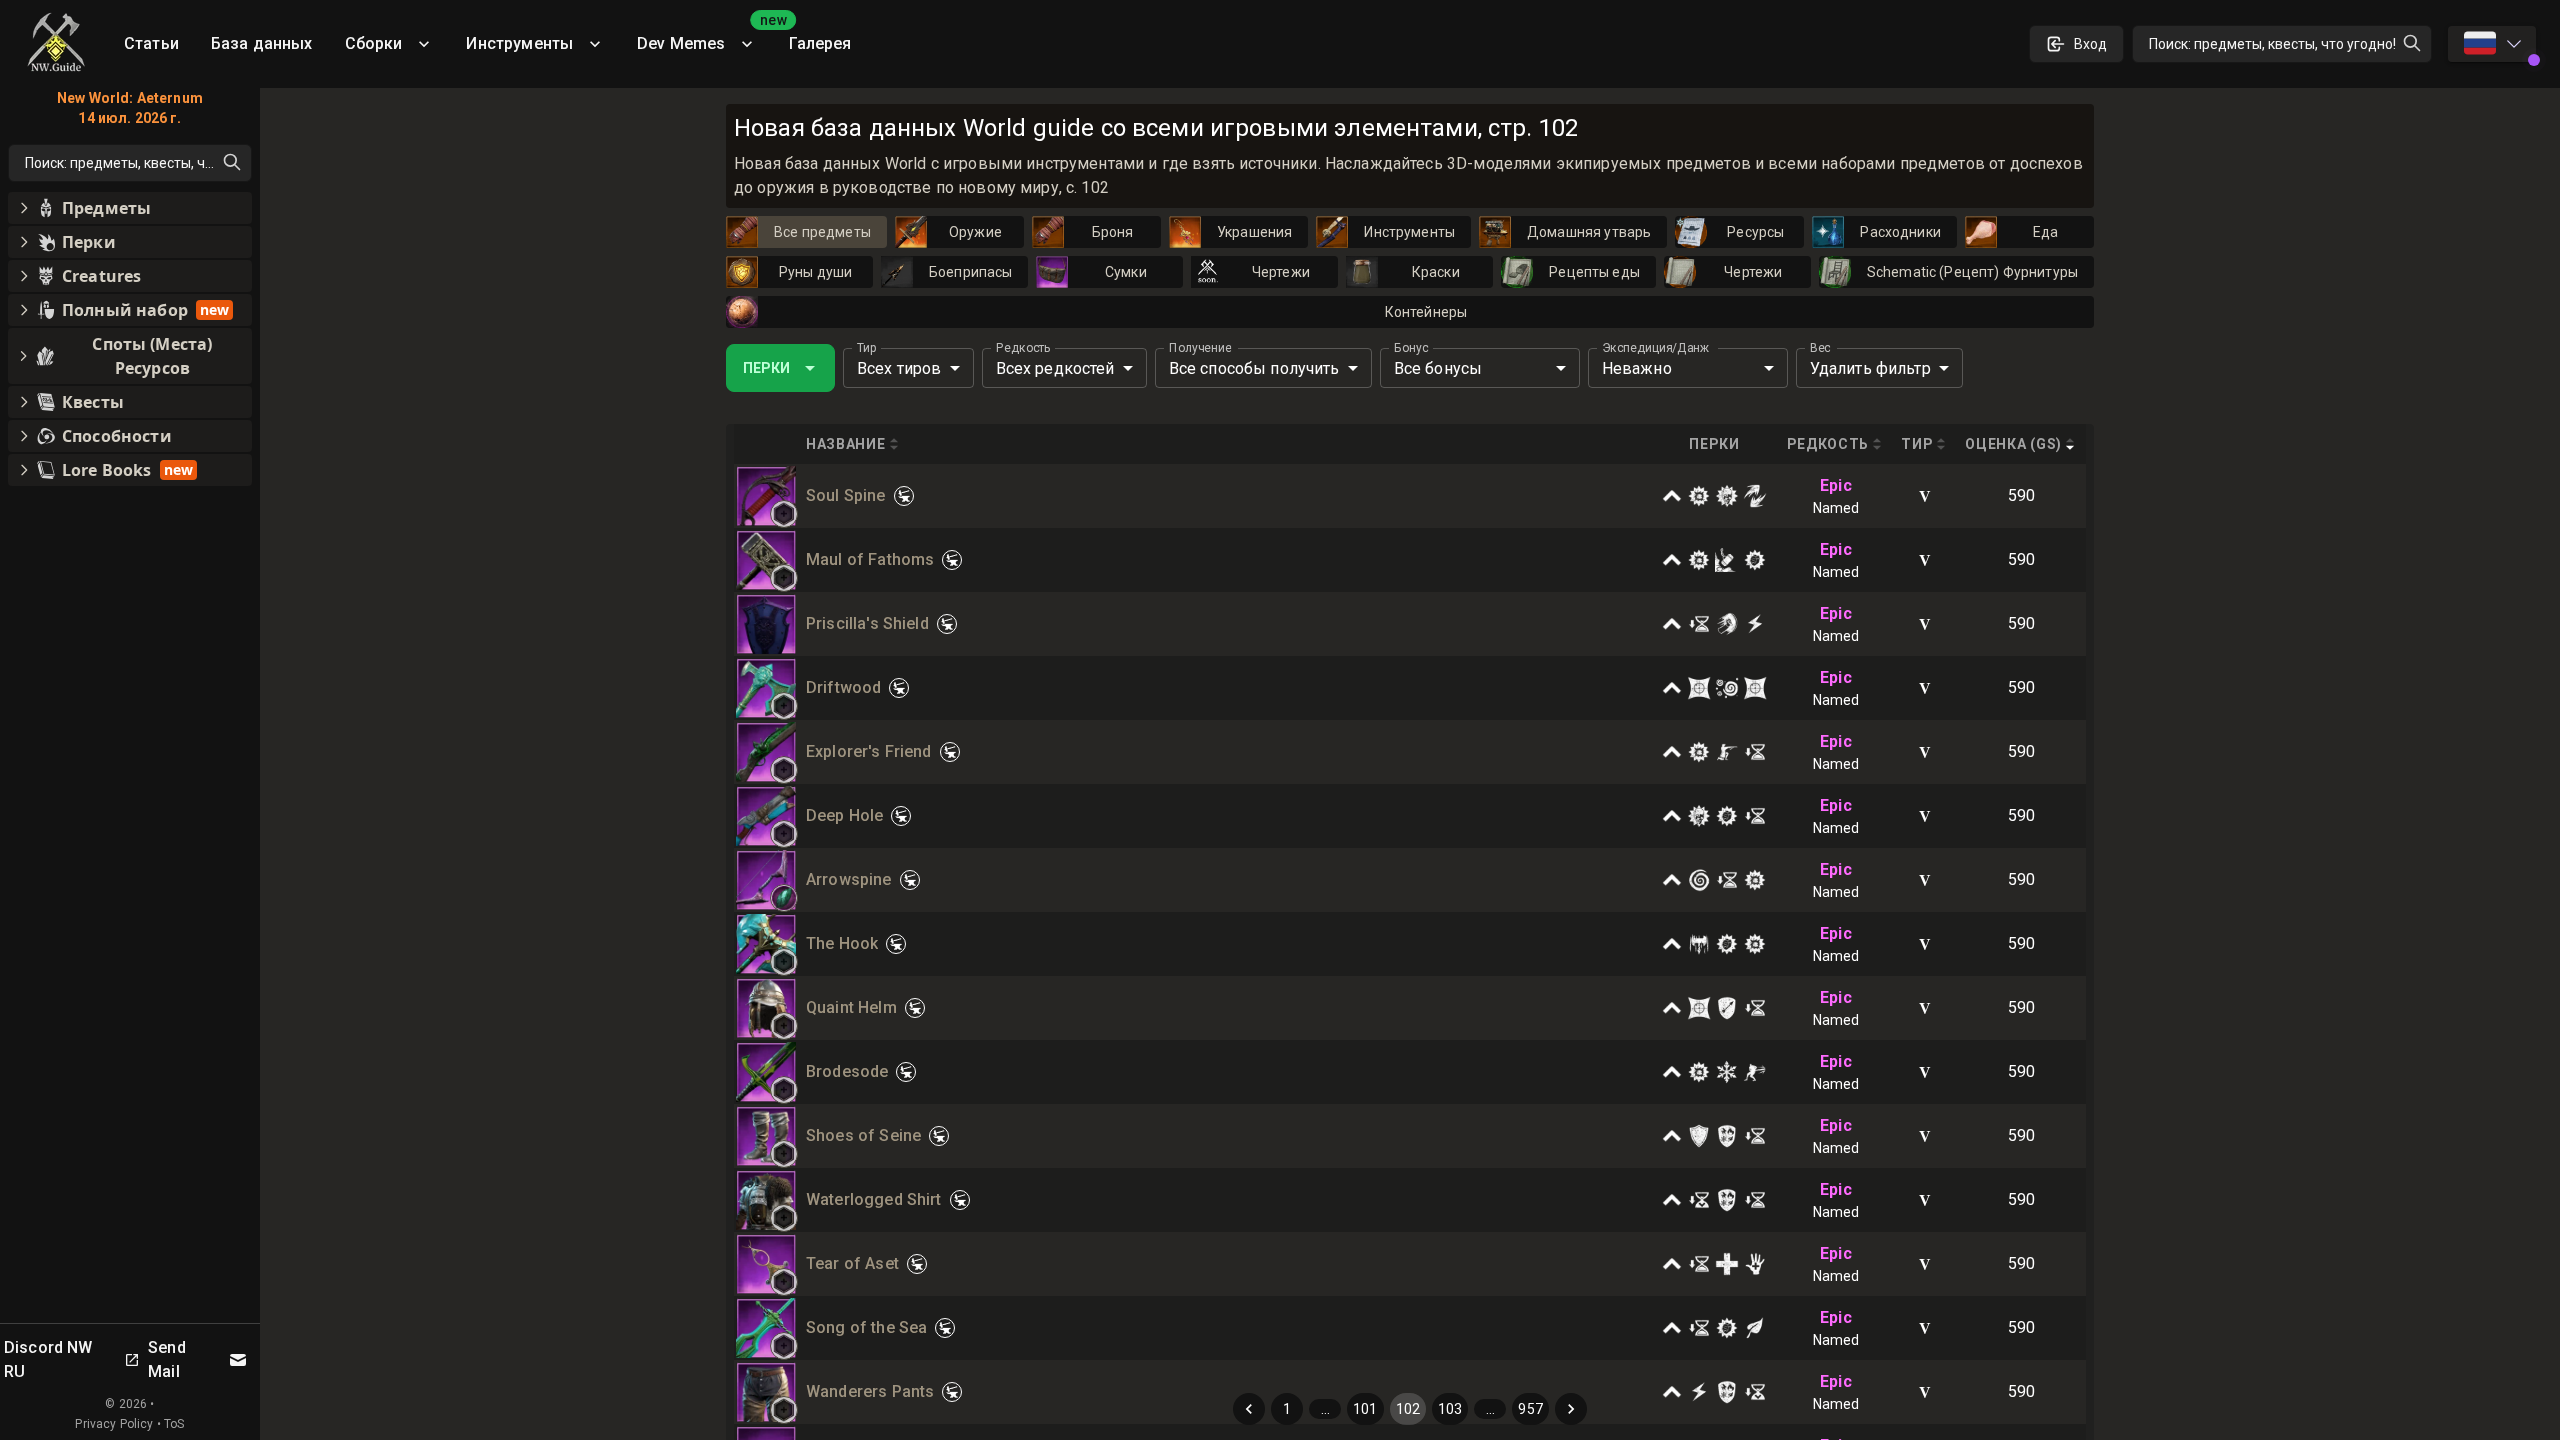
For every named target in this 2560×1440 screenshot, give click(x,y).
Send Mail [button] (167, 1359)
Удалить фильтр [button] (1870, 368)
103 (1450, 1409)
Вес (1820, 348)
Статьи (151, 43)
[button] (784, 514)
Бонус (1411, 348)
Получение (1200, 348)
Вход (2090, 44)
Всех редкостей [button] (1055, 368)
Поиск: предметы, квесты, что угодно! (2272, 44)
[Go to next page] (1571, 1409)
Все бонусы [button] (1438, 368)
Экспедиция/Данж (1656, 348)
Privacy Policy (114, 1424)
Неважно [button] (1637, 368)
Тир (867, 348)
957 (1530, 1409)
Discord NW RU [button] (48, 1359)
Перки (766, 368)
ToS (174, 1424)
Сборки (374, 43)
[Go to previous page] (1249, 1409)
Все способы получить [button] (1254, 368)
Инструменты (519, 43)
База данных (262, 43)
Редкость (1023, 348)
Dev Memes (705, 36)
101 (1365, 1409)
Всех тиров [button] (899, 368)
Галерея (820, 43)
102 (1408, 1409)
